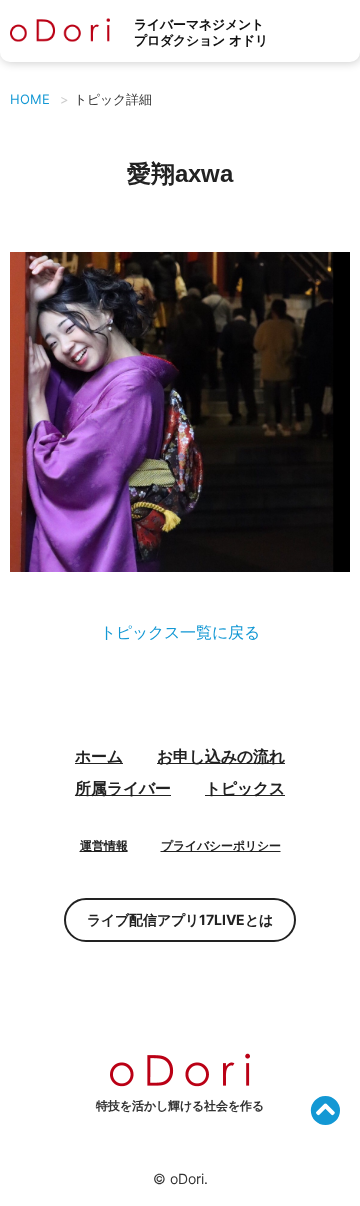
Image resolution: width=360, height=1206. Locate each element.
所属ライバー (123, 788)
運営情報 (104, 845)
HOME (30, 99)
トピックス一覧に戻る (180, 632)
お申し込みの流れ (221, 756)
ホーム (99, 756)
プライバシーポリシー (221, 845)
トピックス (245, 788)
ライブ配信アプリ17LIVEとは (180, 919)
